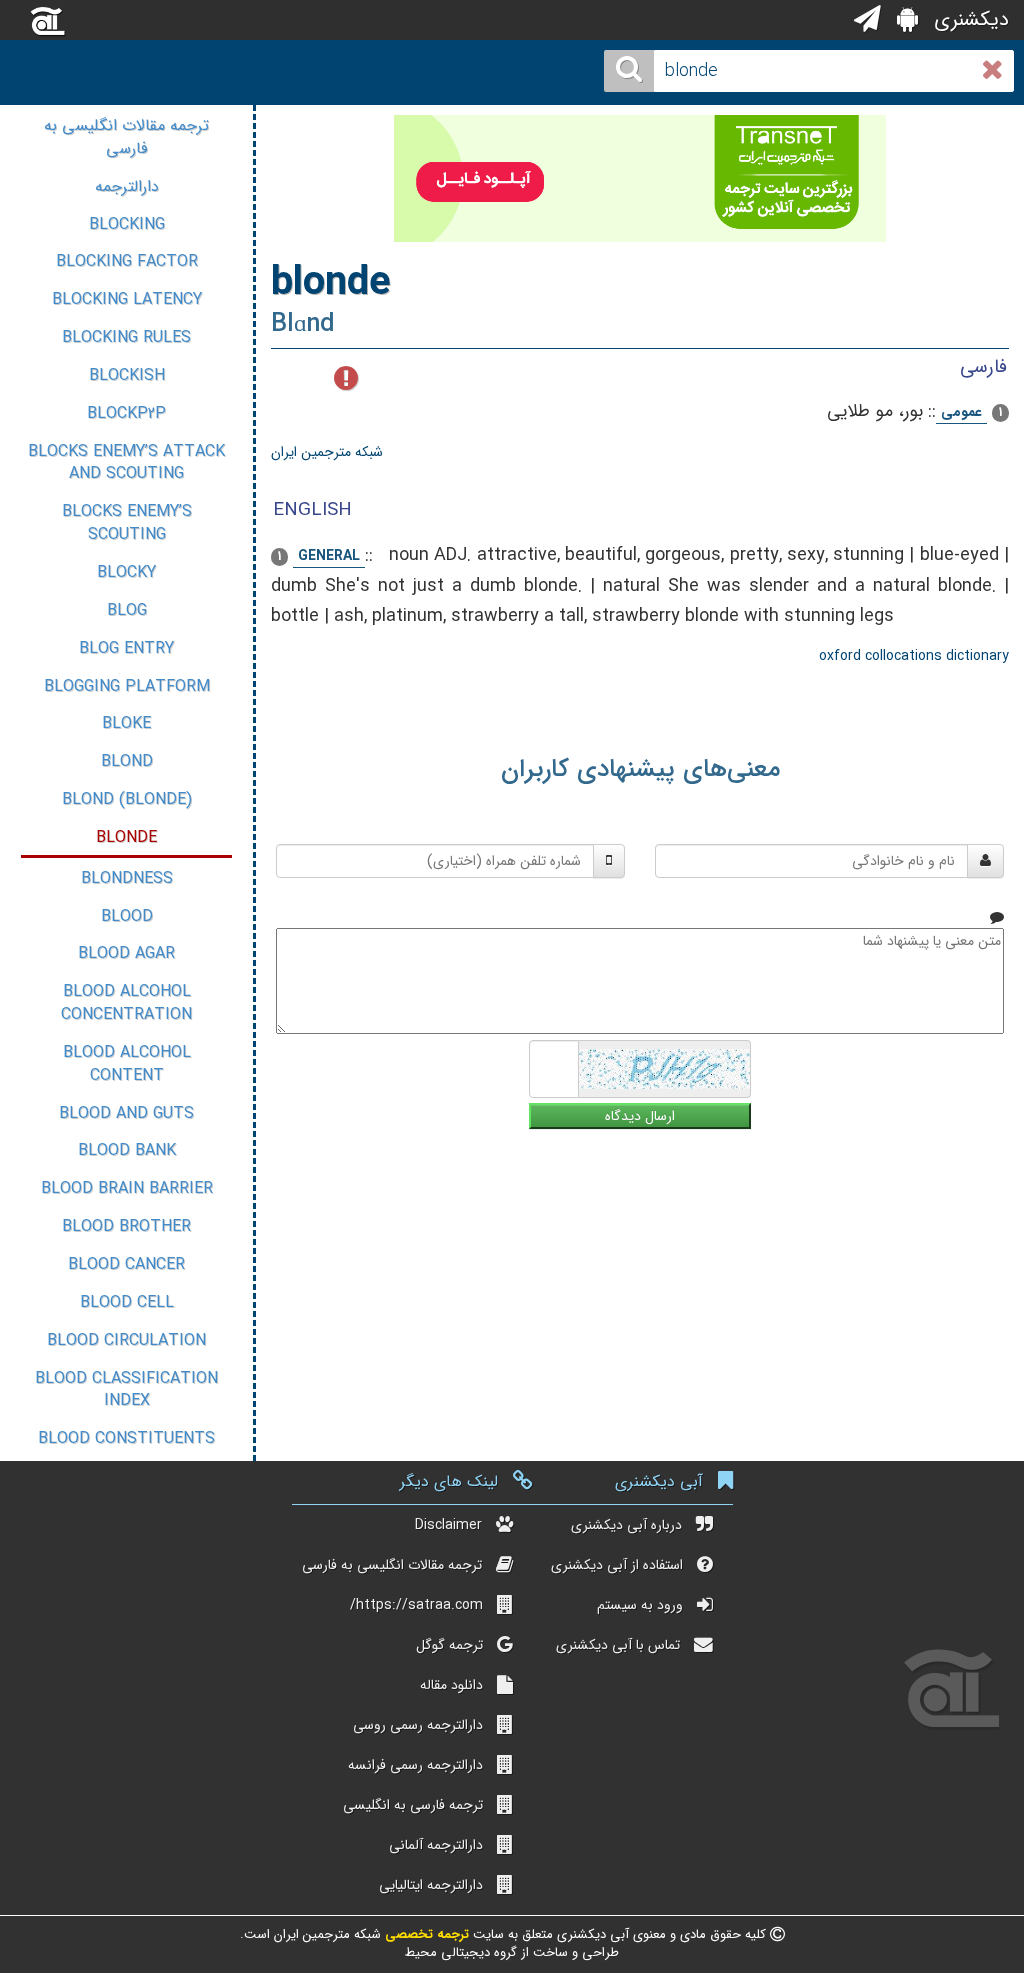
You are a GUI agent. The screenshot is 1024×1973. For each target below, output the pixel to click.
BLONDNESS (127, 878)
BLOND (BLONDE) (127, 799)
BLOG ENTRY (126, 648)
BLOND (127, 761)
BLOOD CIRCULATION (126, 1340)
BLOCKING (127, 224)
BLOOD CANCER (126, 1264)
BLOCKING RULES (126, 337)
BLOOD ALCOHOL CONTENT (127, 1064)
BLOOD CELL (127, 1302)
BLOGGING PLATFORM (127, 686)
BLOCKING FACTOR (127, 261)
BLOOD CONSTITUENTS (126, 1438)
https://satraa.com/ (416, 1605)
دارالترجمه (127, 186)
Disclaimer (448, 1525)
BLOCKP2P (126, 413)
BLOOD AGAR (126, 953)
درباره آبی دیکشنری (626, 1525)
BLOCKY (126, 572)
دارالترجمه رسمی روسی (418, 1725)
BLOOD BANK (127, 1150)
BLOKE (126, 723)
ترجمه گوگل (449, 1645)
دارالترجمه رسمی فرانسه (415, 1765)
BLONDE (126, 837)
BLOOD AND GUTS (126, 1113)
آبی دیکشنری (659, 1481)
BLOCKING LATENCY (127, 299)
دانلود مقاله (451, 1685)
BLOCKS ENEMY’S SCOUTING (127, 523)
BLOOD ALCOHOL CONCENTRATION (126, 1003)
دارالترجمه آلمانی (436, 1845)
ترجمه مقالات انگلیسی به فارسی (126, 137)
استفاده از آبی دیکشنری (617, 1565)
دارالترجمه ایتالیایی (431, 1885)
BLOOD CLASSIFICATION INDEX (126, 1390)
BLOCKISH (127, 375)
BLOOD (127, 916)
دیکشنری (968, 19)
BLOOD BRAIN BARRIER (127, 1188)
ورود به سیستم (640, 1605)
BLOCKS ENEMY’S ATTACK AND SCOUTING (126, 463)
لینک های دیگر (449, 1481)
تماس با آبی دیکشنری (618, 1645)
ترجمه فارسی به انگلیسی (413, 1805)
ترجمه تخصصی (425, 1934)
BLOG (127, 610)
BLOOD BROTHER (126, 1226)
